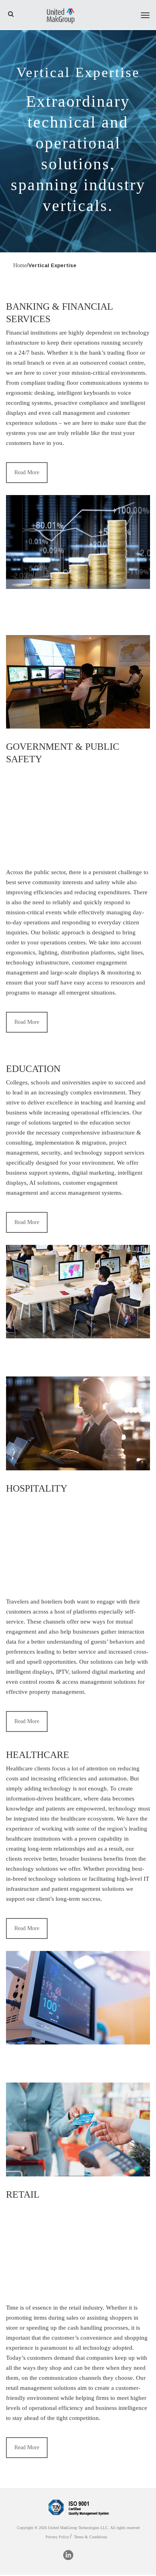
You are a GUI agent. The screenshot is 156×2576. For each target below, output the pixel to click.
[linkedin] (68, 2555)
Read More (27, 472)
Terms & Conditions (91, 2537)
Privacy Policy (57, 2537)
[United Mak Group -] (60, 15)
